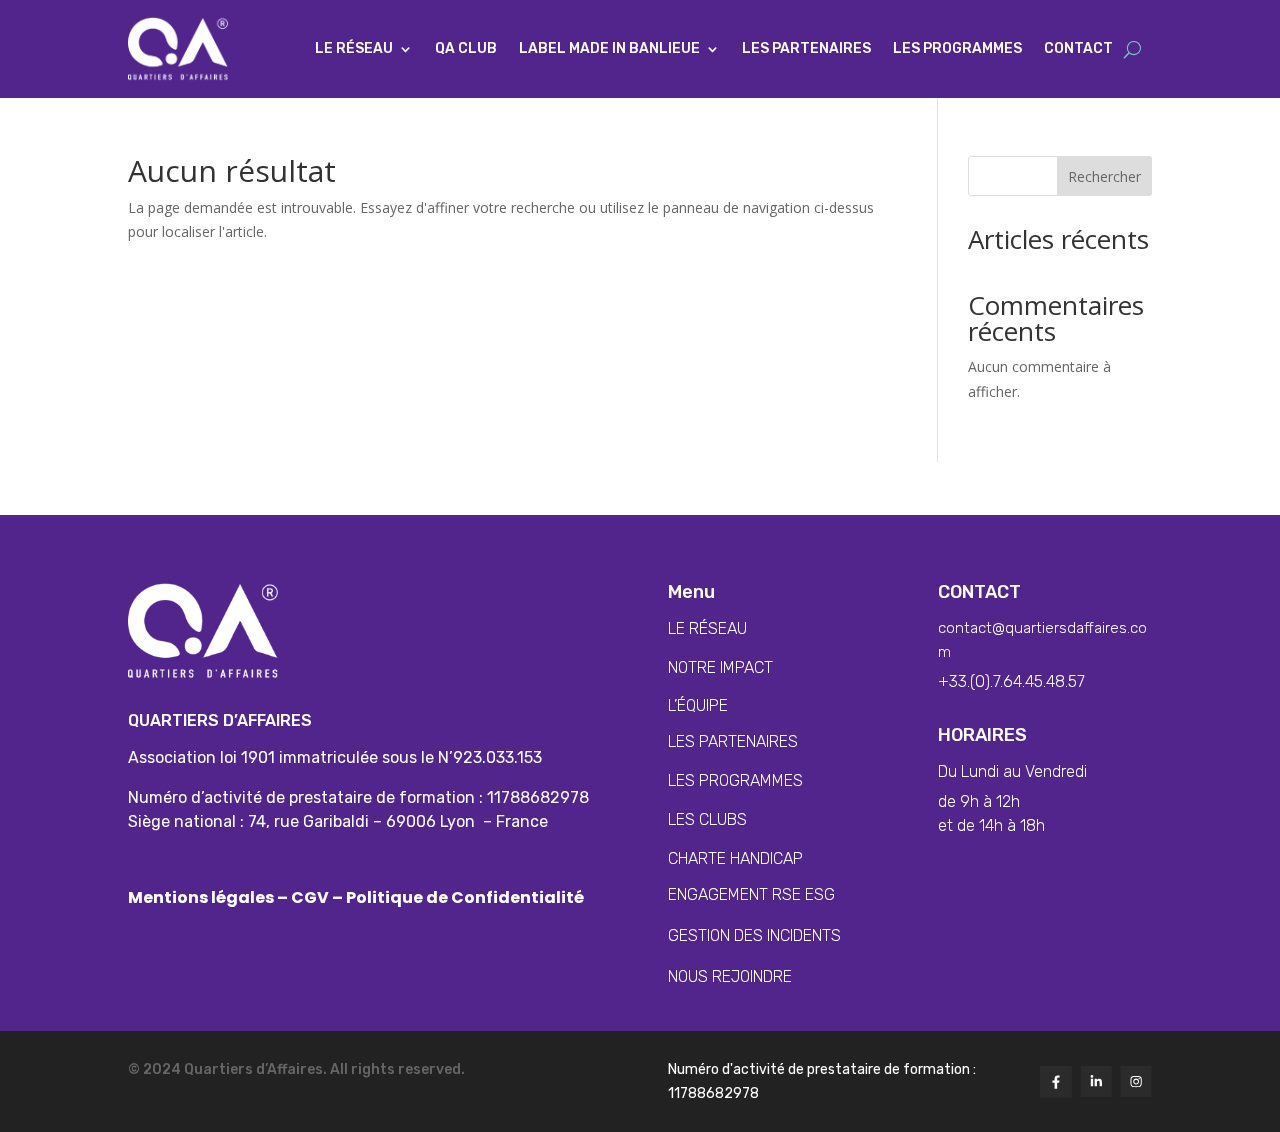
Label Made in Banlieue (609, 48)
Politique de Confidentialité (463, 897)
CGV (310, 897)
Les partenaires (806, 48)
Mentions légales (202, 897)
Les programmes (957, 48)
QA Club (466, 48)
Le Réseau (354, 48)
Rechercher (1104, 176)
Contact (1078, 48)
